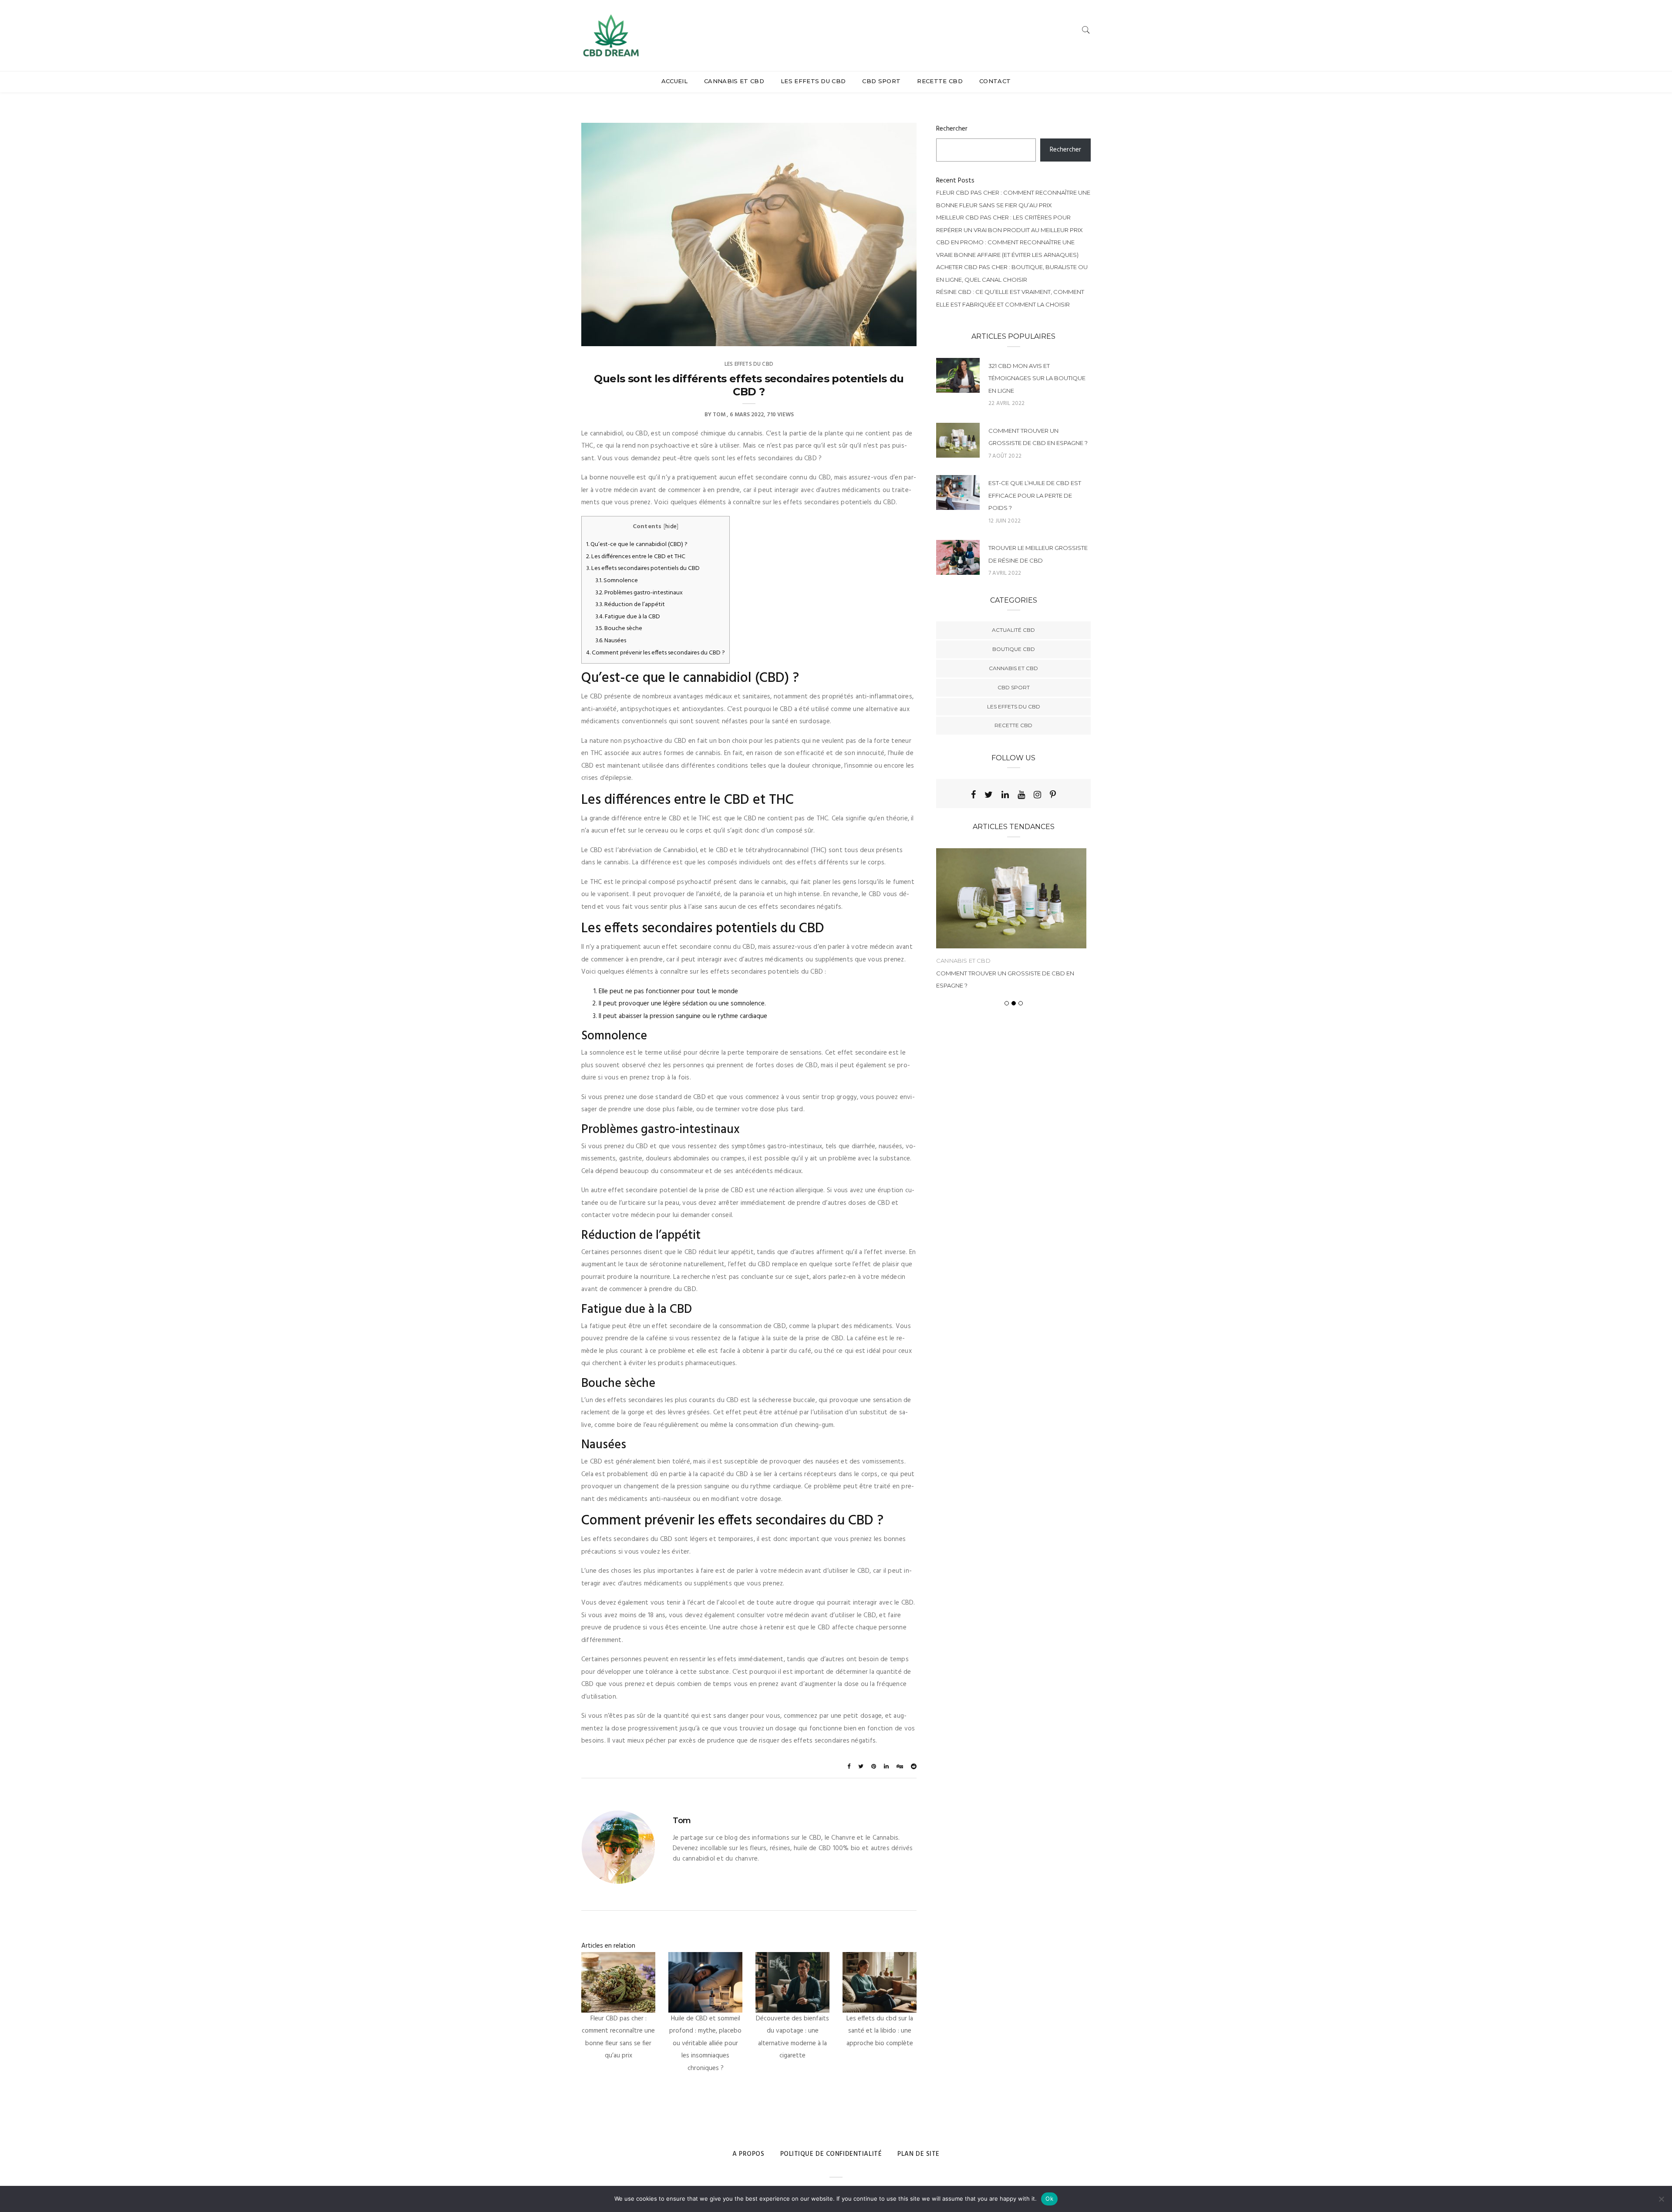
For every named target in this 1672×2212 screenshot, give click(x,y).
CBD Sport (881, 81)
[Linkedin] (1005, 795)
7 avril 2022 (1005, 573)
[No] (1661, 2199)
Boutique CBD (1014, 649)
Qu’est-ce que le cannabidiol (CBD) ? (637, 545)
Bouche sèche (619, 629)
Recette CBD (940, 81)
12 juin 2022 (1005, 521)
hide (671, 527)
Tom (719, 415)
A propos (748, 2154)
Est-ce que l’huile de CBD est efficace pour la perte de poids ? (1035, 495)
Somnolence (617, 581)
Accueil (674, 81)
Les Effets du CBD (813, 81)
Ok (1049, 2199)
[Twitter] (989, 795)
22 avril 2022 (1006, 403)
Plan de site (919, 2154)
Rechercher (952, 129)
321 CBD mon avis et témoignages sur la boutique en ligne (1037, 378)
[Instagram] (1037, 795)
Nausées (611, 641)
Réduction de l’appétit (630, 605)
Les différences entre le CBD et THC (636, 557)
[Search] (1086, 30)
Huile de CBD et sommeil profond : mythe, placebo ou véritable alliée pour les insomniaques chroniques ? (705, 2043)
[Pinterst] (1053, 795)
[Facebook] (973, 795)
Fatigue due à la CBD (628, 617)
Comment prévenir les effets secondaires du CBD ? (656, 653)
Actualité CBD (1013, 630)
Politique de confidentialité (831, 2154)
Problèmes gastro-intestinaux (639, 593)
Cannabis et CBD (734, 81)
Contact (995, 81)
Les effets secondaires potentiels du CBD (643, 568)
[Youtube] (1021, 795)
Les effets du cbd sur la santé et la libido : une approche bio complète (880, 2031)
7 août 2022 (1005, 456)
